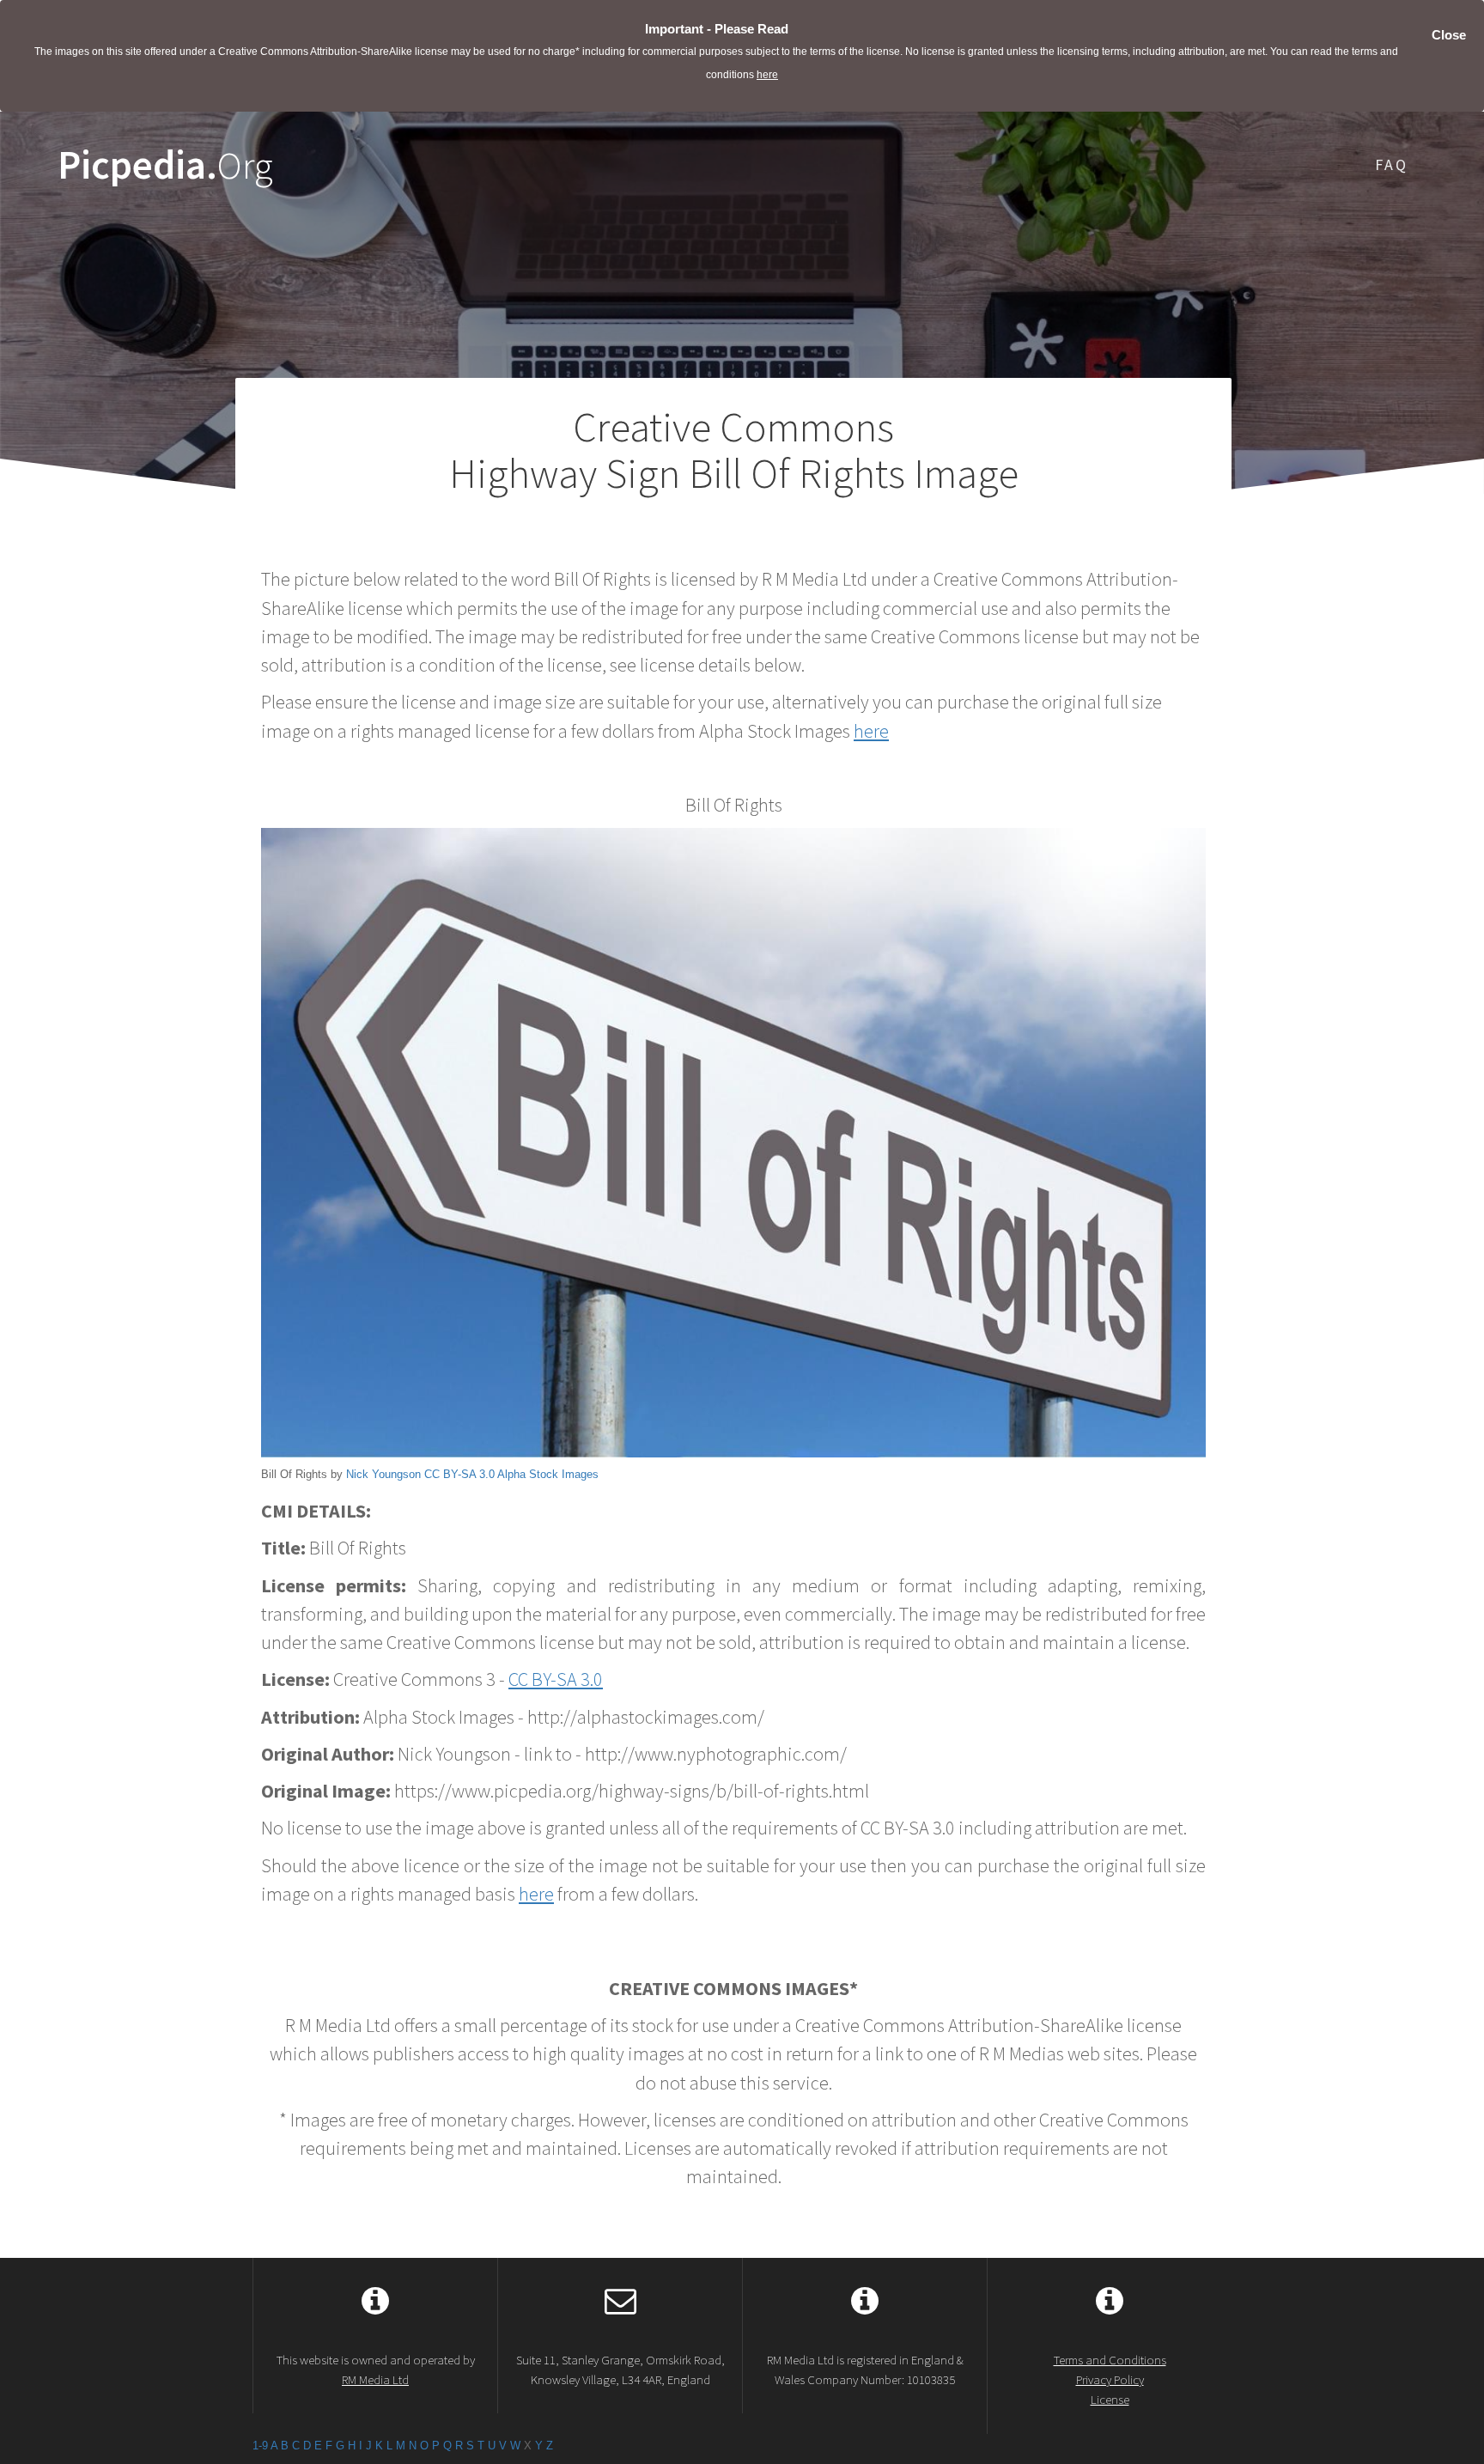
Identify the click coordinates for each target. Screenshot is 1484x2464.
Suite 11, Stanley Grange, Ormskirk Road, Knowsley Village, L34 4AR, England (620, 2370)
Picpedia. (165, 165)
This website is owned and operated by (376, 2370)
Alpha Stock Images (548, 1474)
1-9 (260, 2446)
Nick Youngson (383, 1474)
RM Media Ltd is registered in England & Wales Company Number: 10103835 (865, 2370)
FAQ (1392, 164)
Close (1449, 35)
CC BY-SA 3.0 (459, 1474)
